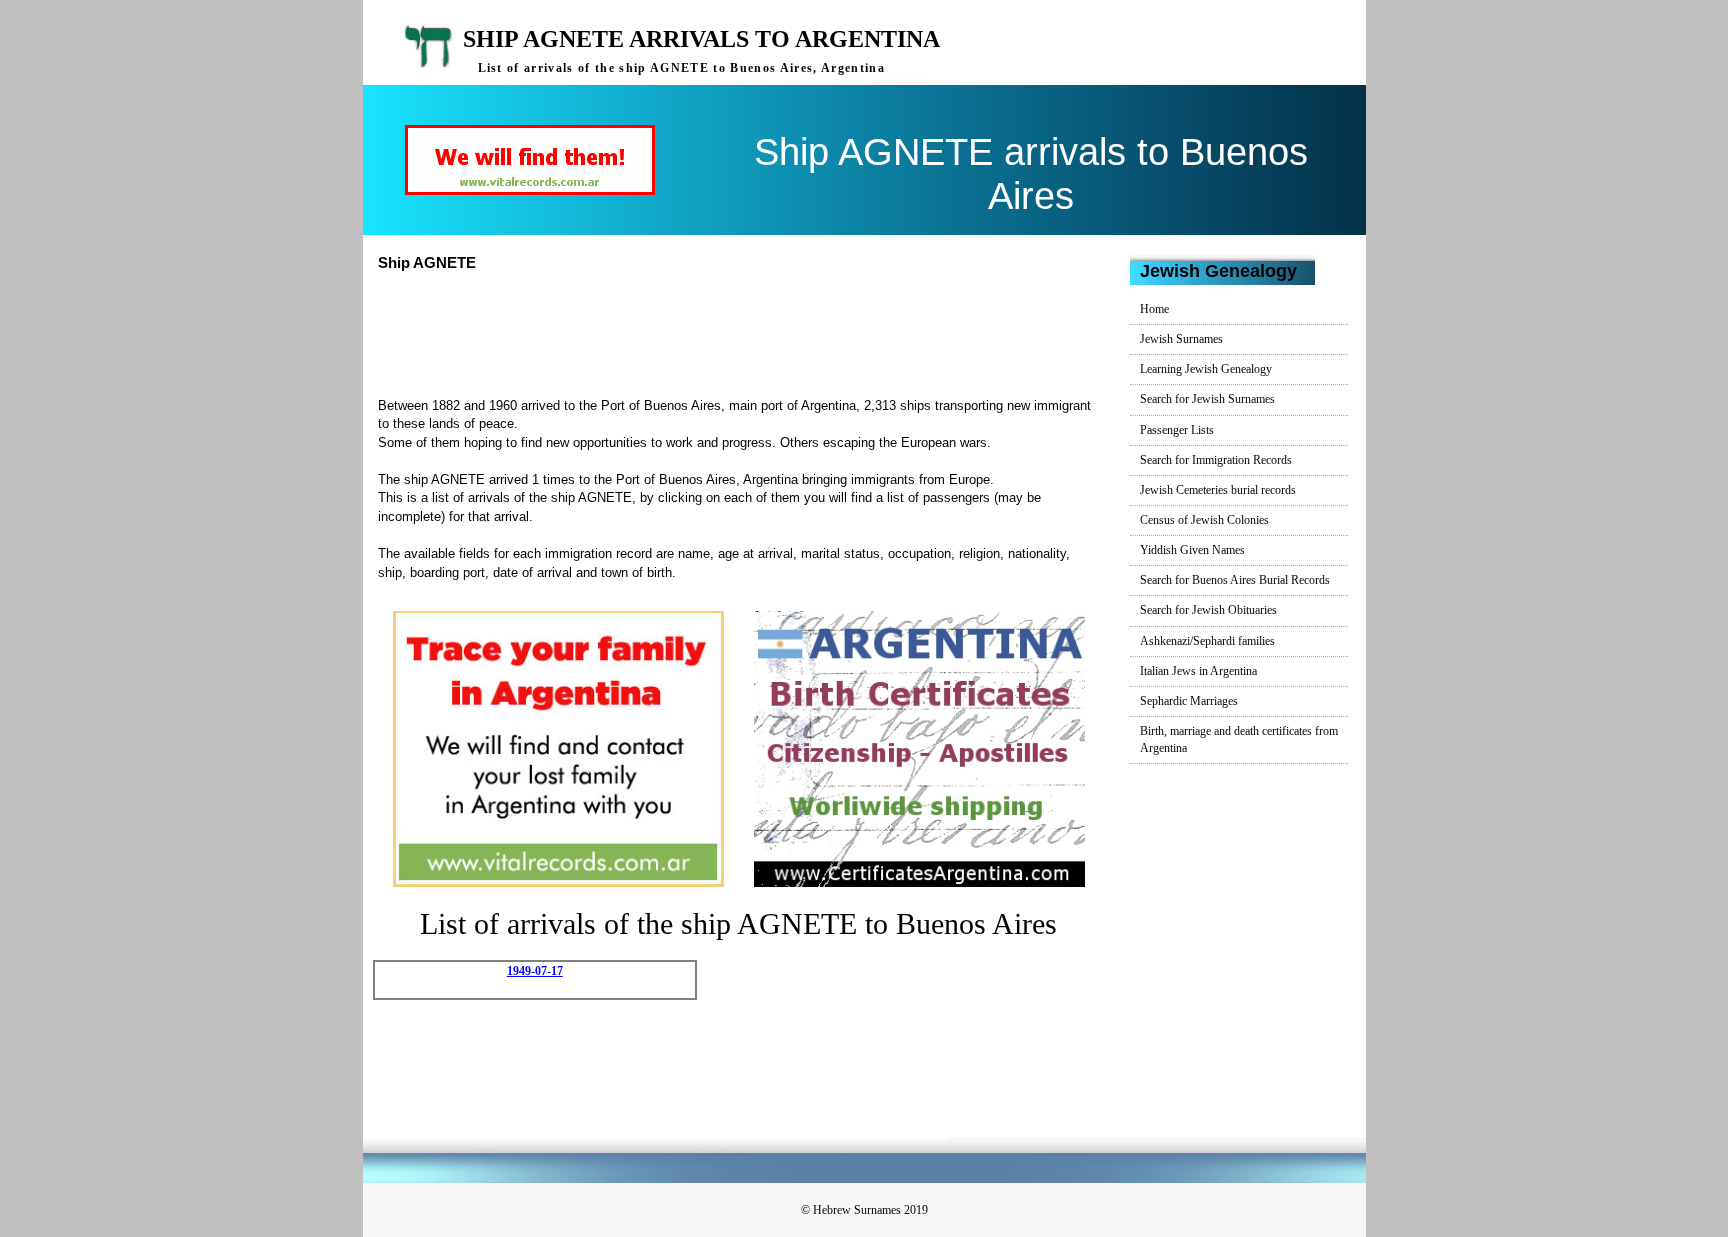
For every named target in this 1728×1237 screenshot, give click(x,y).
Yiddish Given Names (1192, 550)
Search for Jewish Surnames (1207, 399)
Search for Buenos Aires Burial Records (1235, 580)
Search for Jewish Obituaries (1208, 610)
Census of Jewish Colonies (1204, 520)
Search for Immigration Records (1216, 460)
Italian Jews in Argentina (1198, 671)
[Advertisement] (747, 332)
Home (1154, 309)
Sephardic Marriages (1189, 701)
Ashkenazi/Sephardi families (1207, 641)
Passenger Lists (1177, 430)
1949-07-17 (535, 971)
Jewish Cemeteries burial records (1218, 490)
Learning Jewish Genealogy (1206, 369)
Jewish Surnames (1181, 339)
